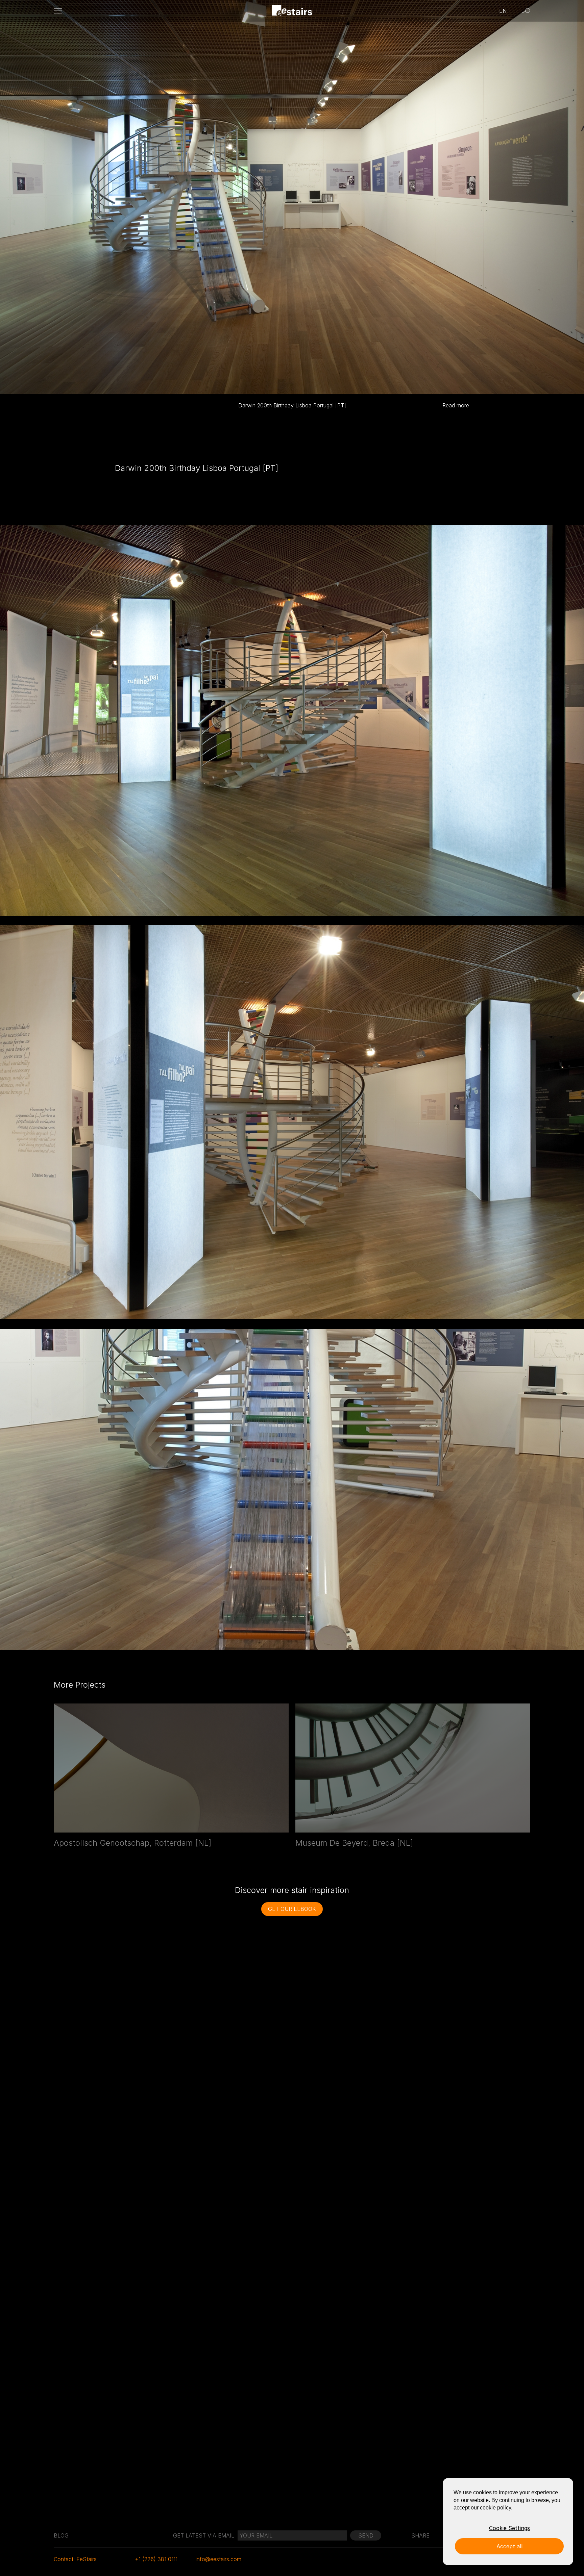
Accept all (509, 2546)
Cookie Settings (509, 2528)
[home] (292, 11)
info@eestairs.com (218, 2559)
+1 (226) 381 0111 (156, 2559)
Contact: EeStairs (75, 2559)
